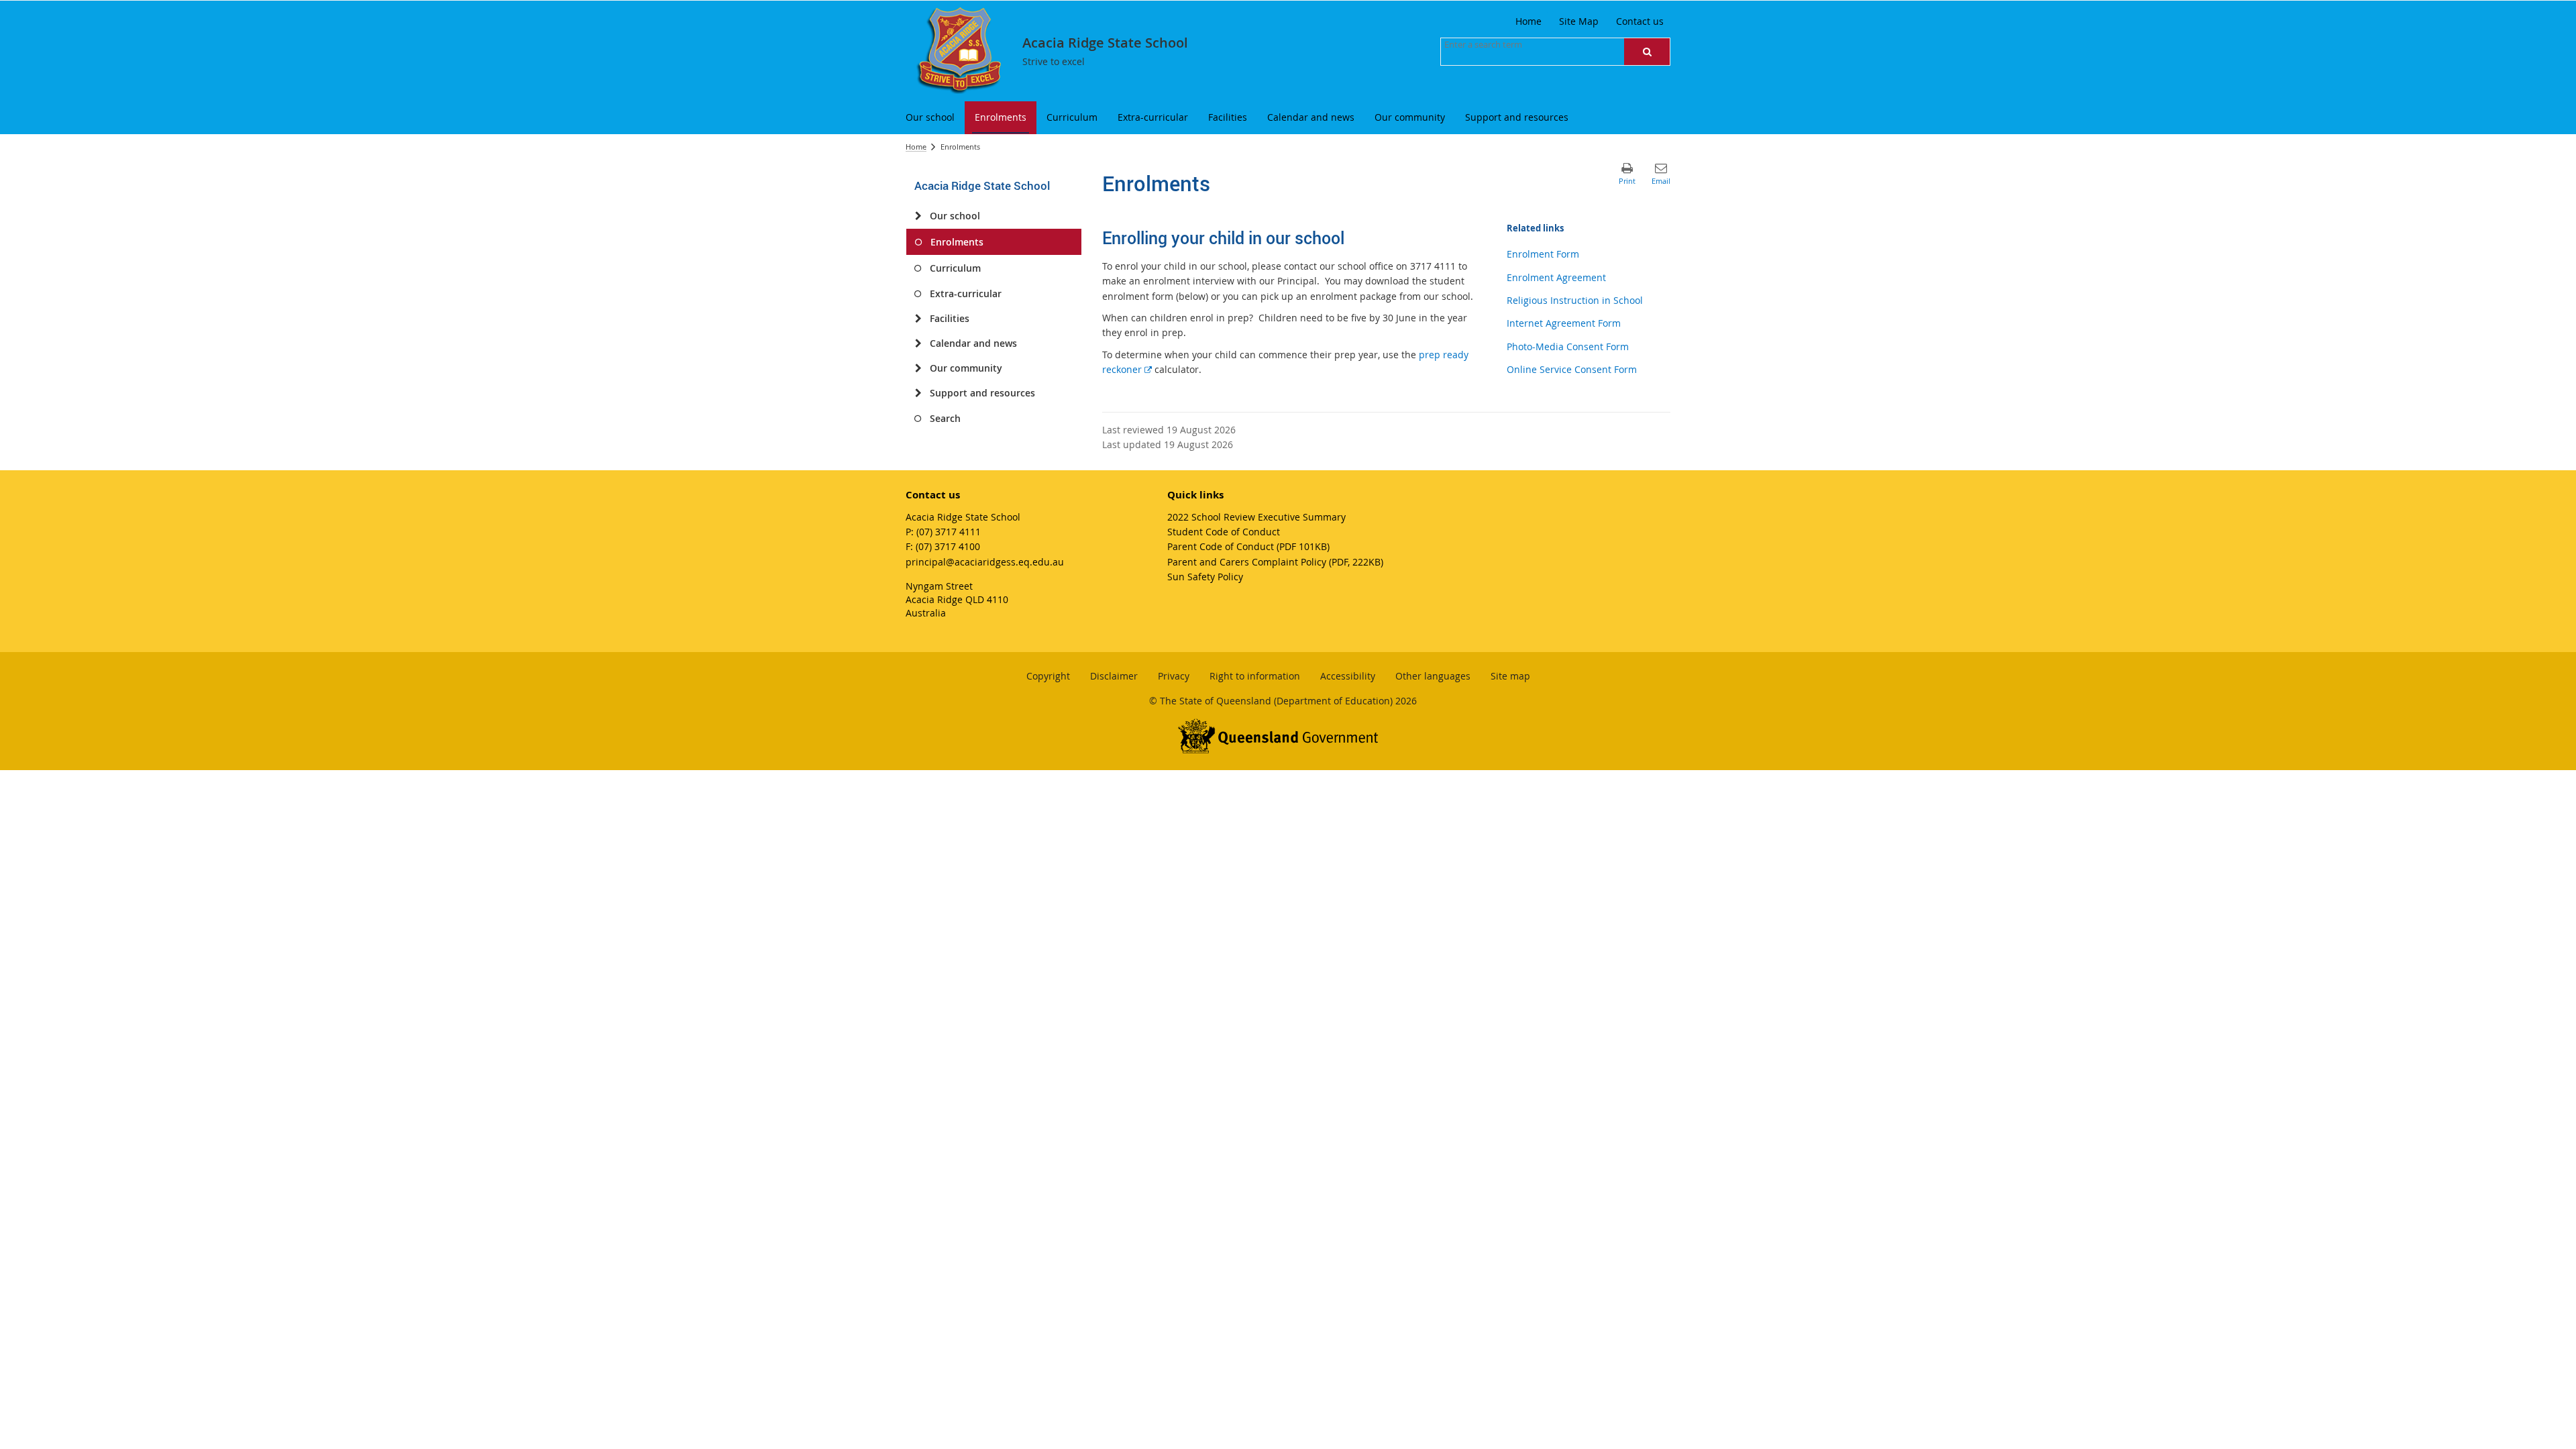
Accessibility (1348, 676)
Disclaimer (1114, 676)
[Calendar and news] (918, 343)
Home (916, 147)
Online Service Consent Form (1572, 369)
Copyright (1048, 676)
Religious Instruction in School (1575, 300)
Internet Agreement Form (1564, 323)
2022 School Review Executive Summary (1256, 517)
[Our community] (918, 368)
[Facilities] (918, 319)
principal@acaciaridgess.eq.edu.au (985, 562)
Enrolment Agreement (1556, 277)
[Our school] (918, 216)
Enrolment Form (1543, 254)
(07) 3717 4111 (949, 532)
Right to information (1255, 676)
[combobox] (1511, 44)
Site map (1510, 676)
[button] (1647, 52)
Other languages (1433, 676)
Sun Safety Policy (1205, 577)
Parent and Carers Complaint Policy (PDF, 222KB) (1275, 562)
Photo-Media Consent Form (1568, 346)
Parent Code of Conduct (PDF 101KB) (1248, 546)
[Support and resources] (918, 393)
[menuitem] (930, 118)
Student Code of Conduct (1224, 532)
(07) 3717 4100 (948, 546)
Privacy (1174, 676)
